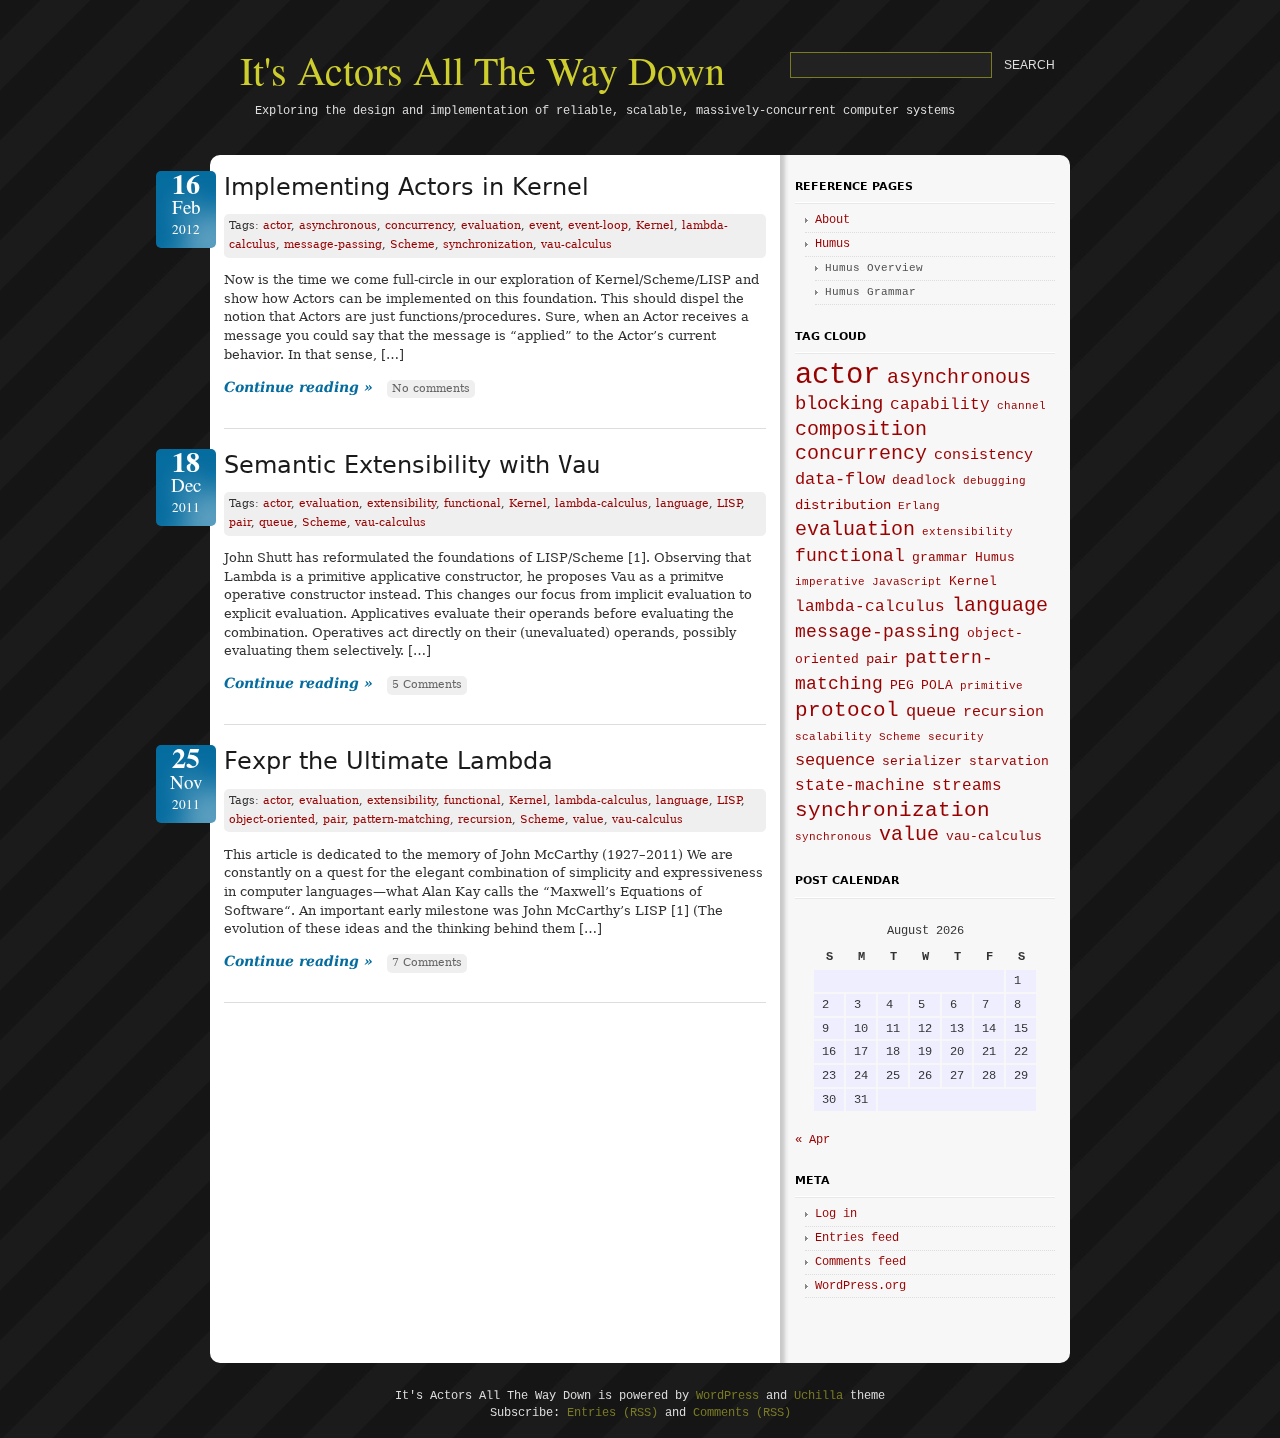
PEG (902, 686)
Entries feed (857, 1238)
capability (940, 405)
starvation (1009, 762)
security (956, 737)
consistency (983, 455)
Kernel (655, 225)
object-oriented (272, 819)
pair (240, 522)
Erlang (919, 506)
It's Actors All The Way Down (482, 69)
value (588, 819)
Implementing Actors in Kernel (406, 187)
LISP (729, 503)
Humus (832, 244)
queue (276, 522)
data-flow (840, 479)
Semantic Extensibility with (412, 465)
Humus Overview (874, 268)
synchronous (833, 837)
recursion (485, 819)
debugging (994, 481)
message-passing (333, 244)
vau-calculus (576, 244)
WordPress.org (860, 1286)
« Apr (812, 1140)
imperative (830, 582)
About (832, 220)
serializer (922, 762)
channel (1021, 406)
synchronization (488, 244)
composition (861, 430)
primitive (991, 686)
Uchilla (818, 1396)
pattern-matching (401, 819)
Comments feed (860, 1262)
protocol (847, 710)
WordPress (727, 1396)
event (544, 225)
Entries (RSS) (612, 1413)
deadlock (924, 481)
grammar (940, 558)
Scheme (412, 244)
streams (967, 786)
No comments (431, 388)
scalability (833, 737)
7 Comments (427, 962)
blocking (839, 404)
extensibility (401, 503)
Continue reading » (298, 387)
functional (472, 503)
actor (277, 225)
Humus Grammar (870, 292)
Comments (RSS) (742, 1413)
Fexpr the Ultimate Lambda (388, 761)
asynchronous (338, 225)
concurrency (419, 225)
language (682, 503)
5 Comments (427, 684)
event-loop (598, 225)
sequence (835, 760)
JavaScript (907, 582)
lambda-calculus (601, 503)
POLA (937, 686)
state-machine (860, 786)
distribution (843, 505)
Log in (836, 1214)
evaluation (491, 225)
